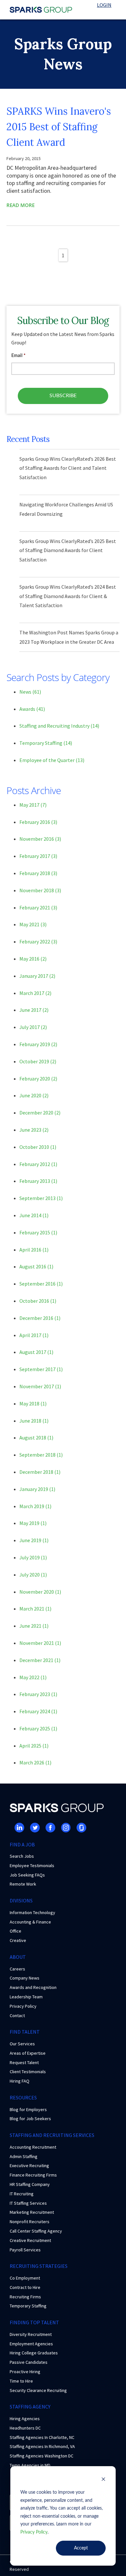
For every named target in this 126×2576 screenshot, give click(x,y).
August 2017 (36, 1352)
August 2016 (36, 1266)
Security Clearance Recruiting (38, 2390)
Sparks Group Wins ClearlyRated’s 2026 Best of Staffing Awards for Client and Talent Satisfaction (68, 468)
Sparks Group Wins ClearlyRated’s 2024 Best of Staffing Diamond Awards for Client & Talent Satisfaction (68, 596)
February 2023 (38, 1694)
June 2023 (34, 1130)
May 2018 (33, 1404)
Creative (18, 1940)
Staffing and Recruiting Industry (59, 726)
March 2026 (35, 1762)
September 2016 (41, 1284)
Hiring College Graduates (34, 2353)
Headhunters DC (25, 2428)
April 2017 (34, 1335)
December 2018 (40, 1472)
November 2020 (40, 1592)
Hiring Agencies (25, 2419)
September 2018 (41, 1455)
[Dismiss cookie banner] (103, 2480)
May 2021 (33, 924)
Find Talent (25, 2032)
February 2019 (38, 1044)
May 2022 (33, 1677)
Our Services (22, 2044)
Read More (21, 205)
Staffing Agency (30, 2407)
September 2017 (41, 1369)
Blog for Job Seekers (30, 2119)
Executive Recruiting (29, 2166)
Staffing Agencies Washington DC (42, 2456)
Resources (23, 2097)
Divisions (21, 1900)
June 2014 (34, 1215)
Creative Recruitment (30, 2240)
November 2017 (40, 1386)
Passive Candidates (29, 2362)
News (30, 692)
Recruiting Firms (25, 2297)
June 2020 (34, 1095)
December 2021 (40, 1660)
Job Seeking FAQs (27, 1875)
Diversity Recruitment (31, 2334)
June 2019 (34, 1540)
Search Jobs (22, 1856)
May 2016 (33, 959)
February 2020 (38, 1079)
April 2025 (34, 1746)
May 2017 (33, 805)
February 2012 (38, 1164)
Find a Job (22, 1844)
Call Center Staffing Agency (36, 2231)
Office (16, 1931)
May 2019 (33, 1523)
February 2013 (38, 1181)
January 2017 (37, 976)
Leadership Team (26, 1997)
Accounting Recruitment (33, 2147)
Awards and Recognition (33, 1987)
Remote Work (23, 1884)
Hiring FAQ (20, 2081)
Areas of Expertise (28, 2053)
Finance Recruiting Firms (33, 2175)
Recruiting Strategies (39, 2266)
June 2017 (34, 1010)
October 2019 (38, 1061)
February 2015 (38, 1232)
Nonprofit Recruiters (30, 2222)
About (18, 1957)
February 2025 (38, 1728)
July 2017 (33, 1027)
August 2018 (36, 1438)
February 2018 (38, 873)
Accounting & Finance (30, 1922)
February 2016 (38, 822)
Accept (81, 2548)
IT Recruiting (22, 2194)
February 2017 (38, 856)
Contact (17, 2016)
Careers (17, 1969)
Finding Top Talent (34, 2322)
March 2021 (35, 1609)
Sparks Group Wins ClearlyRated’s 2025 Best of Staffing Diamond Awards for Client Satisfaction (68, 550)
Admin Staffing (24, 2156)
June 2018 (34, 1421)
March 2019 (35, 1506)
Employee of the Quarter (52, 760)
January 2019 (37, 1489)
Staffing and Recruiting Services (52, 2135)
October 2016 (38, 1301)
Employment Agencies (31, 2344)
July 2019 (33, 1557)
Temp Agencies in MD (30, 2465)
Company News (25, 1978)
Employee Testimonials (32, 1866)
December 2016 (40, 1318)
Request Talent (24, 2062)
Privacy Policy (34, 2532)
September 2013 (41, 1198)
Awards (32, 709)
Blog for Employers (28, 2109)
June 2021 (34, 1626)
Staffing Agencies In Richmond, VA (42, 2446)
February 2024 (38, 1711)
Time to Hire (21, 2381)
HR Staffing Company (30, 2184)
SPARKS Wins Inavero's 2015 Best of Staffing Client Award (59, 127)
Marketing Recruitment (32, 2212)
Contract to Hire (25, 2287)
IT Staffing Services (28, 2203)
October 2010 (38, 1147)
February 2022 (38, 941)
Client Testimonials (28, 2072)
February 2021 (38, 907)
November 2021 (40, 1643)
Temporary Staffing (46, 743)
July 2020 (33, 1575)
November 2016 (40, 839)
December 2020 (40, 1113)
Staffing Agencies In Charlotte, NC (42, 2437)
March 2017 (35, 993)
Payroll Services (25, 2250)
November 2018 (40, 890)
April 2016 (34, 1250)
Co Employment (25, 2278)
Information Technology (32, 1912)
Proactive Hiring (25, 2372)
